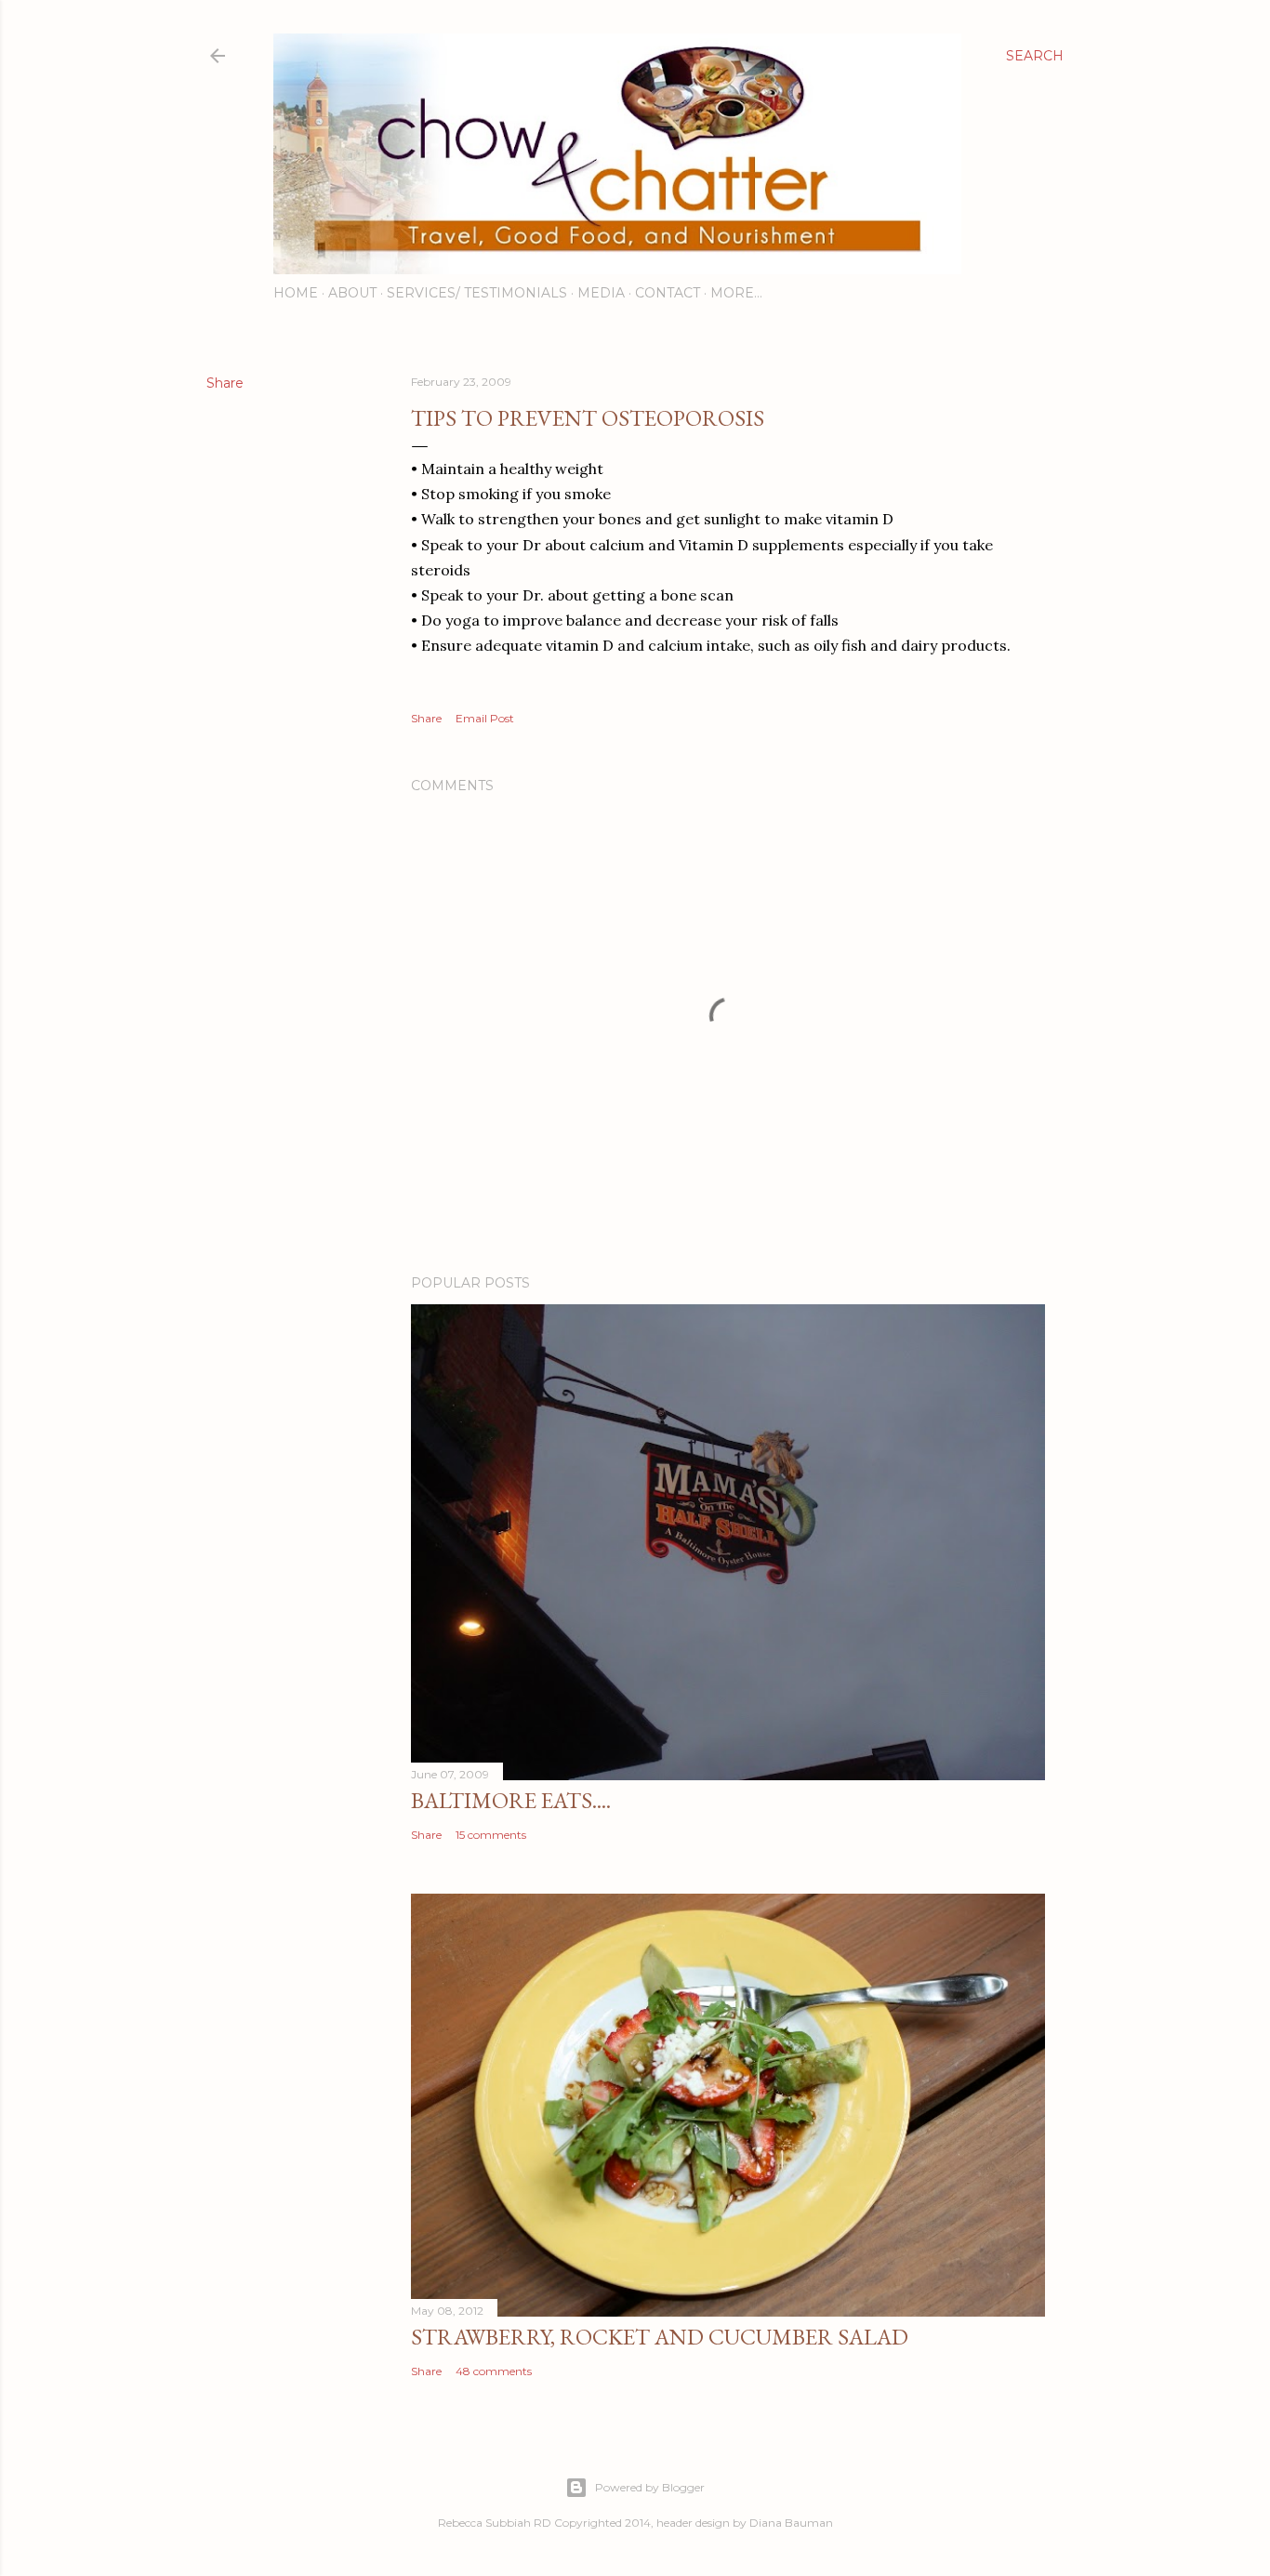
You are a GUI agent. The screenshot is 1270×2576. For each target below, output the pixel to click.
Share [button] (225, 383)
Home (296, 293)
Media (601, 293)
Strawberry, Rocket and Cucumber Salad (660, 2337)
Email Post (485, 718)
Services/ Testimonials (477, 293)
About (352, 293)
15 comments (491, 1835)
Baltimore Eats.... (511, 1800)
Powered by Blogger (650, 2487)
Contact (668, 293)
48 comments (494, 2371)
